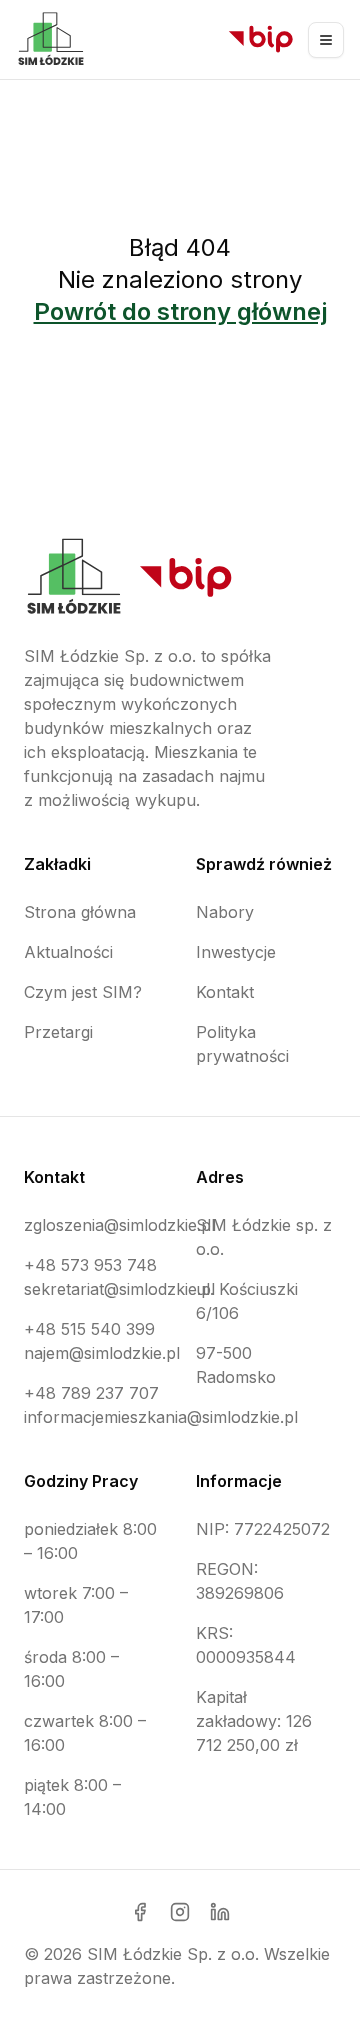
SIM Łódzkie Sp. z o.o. (173, 1954)
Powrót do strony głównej (180, 311)
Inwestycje (236, 952)
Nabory (225, 912)
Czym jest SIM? (83, 992)
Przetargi (58, 1032)
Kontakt (225, 992)
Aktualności (68, 952)
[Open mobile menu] (326, 40)
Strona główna (80, 912)
